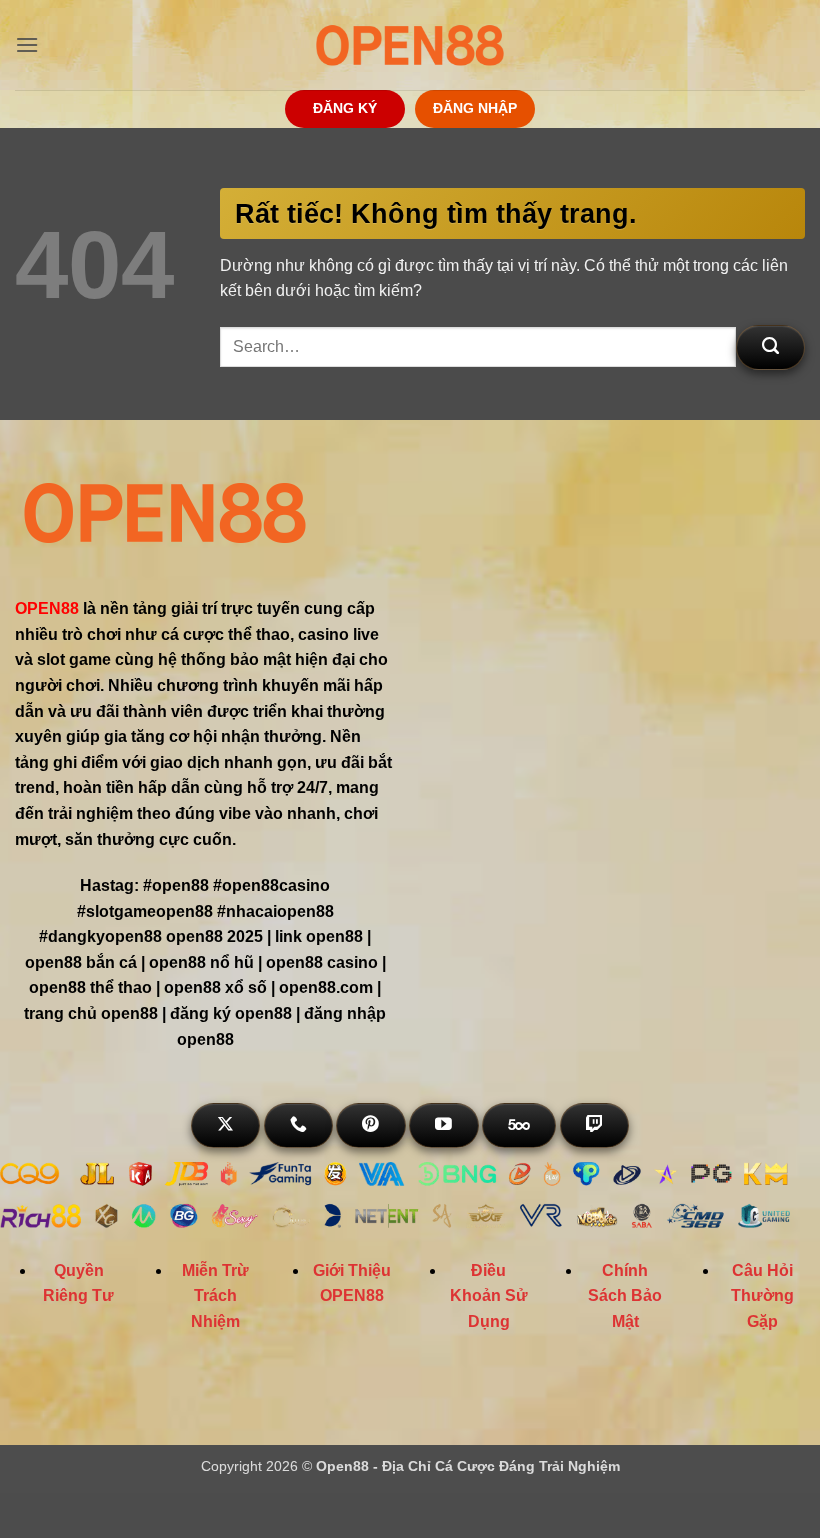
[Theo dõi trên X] (225, 1125)
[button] (27, 44)
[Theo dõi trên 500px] (519, 1125)
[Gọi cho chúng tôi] (298, 1125)
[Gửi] (770, 347)
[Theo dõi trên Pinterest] (370, 1125)
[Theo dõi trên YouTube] (443, 1125)
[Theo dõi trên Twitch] (594, 1125)
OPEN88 (47, 608)
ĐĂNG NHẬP (475, 108)
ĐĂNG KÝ (345, 108)
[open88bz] (410, 44)
